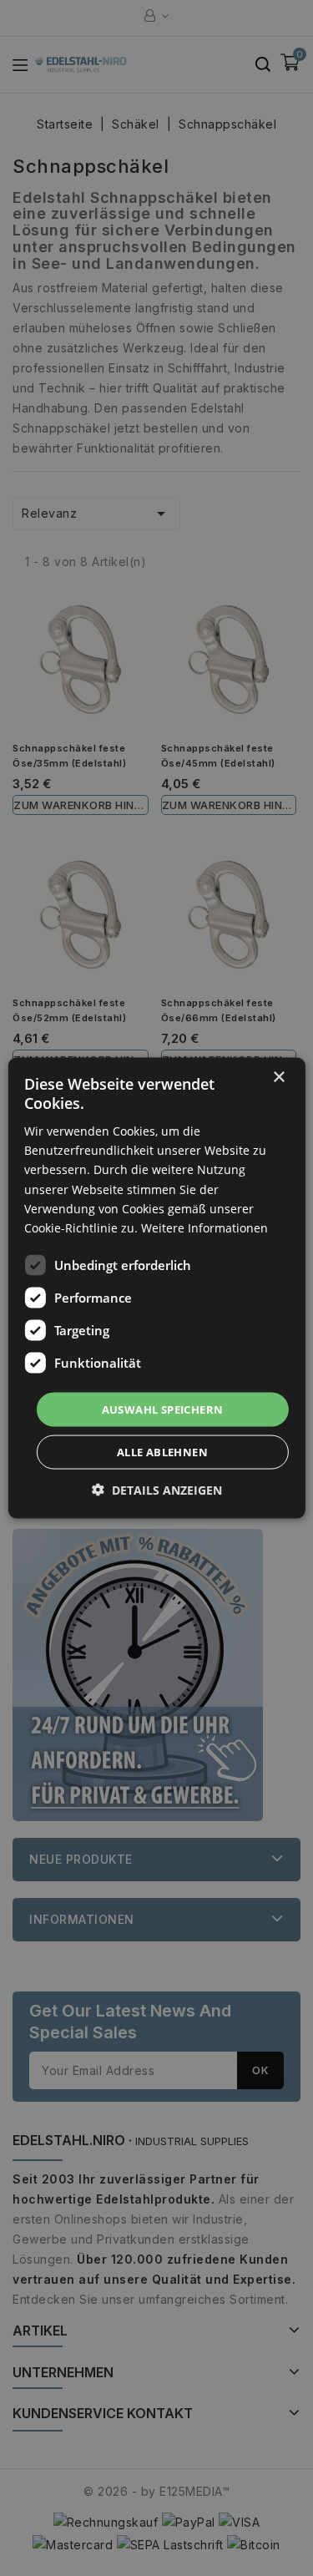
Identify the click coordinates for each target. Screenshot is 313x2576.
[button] (157, 1490)
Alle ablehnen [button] (162, 1452)
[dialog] (156, 1288)
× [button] (278, 1077)
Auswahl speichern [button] (163, 1409)
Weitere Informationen (204, 1227)
